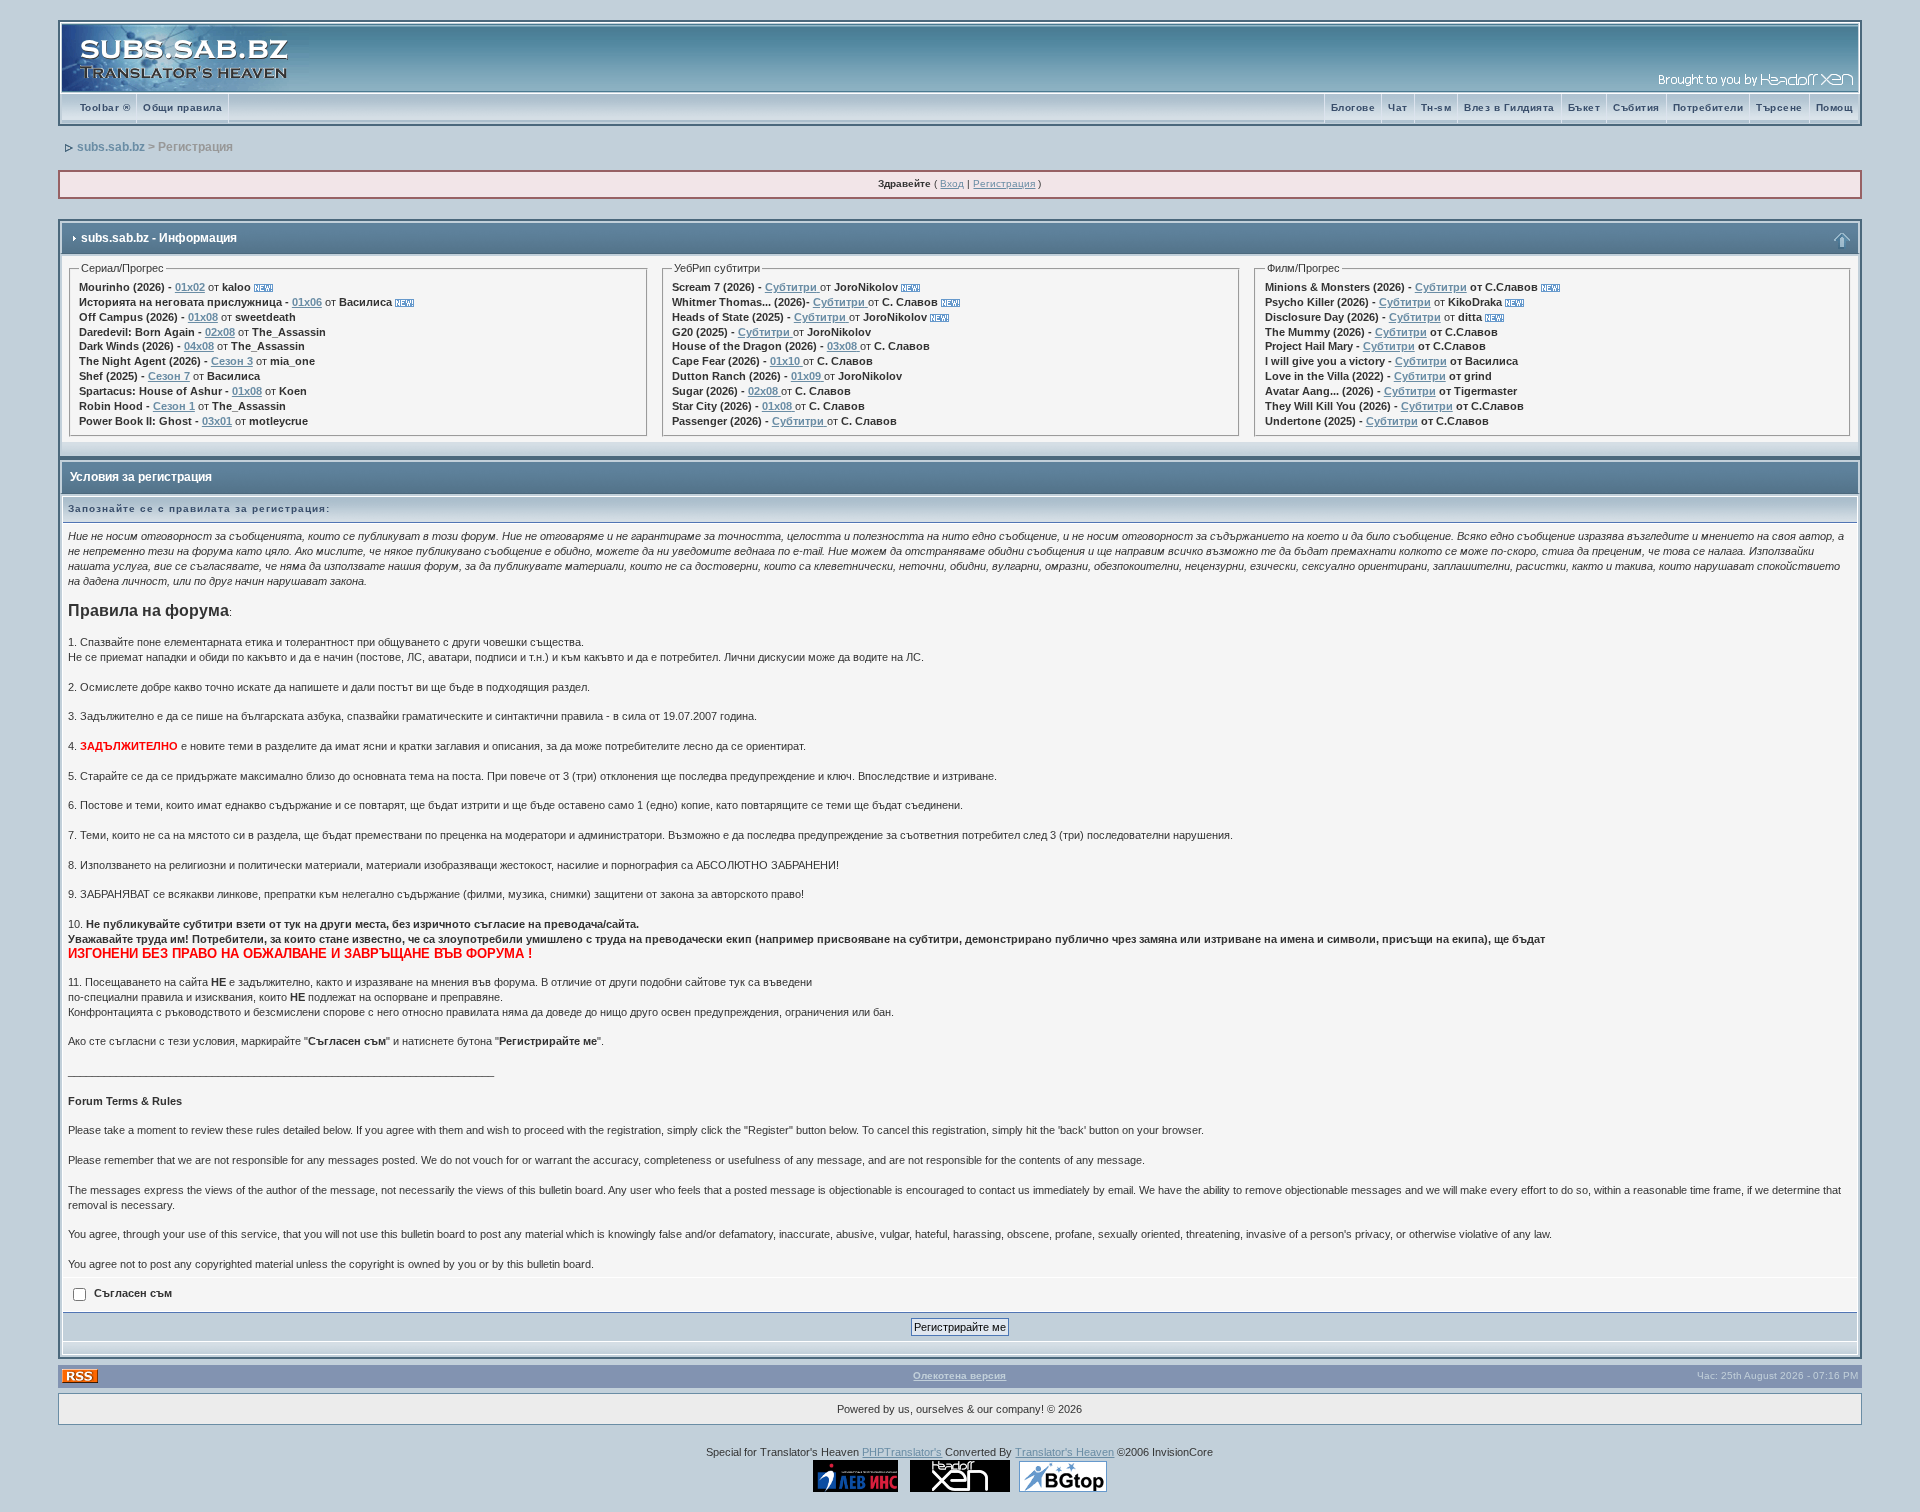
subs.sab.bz (111, 147)
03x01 (217, 421)
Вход (952, 183)
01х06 (307, 302)
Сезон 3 (232, 361)
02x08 (220, 332)
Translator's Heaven (1064, 1452)
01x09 (806, 376)
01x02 (190, 287)
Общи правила (182, 107)
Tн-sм (1436, 107)
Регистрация (1004, 183)
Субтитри (791, 287)
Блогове (1353, 107)
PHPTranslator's (902, 1452)
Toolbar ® (105, 107)
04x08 (199, 346)
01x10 (785, 361)
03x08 (842, 346)
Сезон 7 (169, 376)
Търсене (1779, 107)
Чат (1398, 107)
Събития (1636, 107)
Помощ (1834, 107)
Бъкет (1584, 107)
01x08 (203, 317)
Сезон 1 (174, 406)
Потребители (1708, 107)
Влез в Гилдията (1509, 107)
